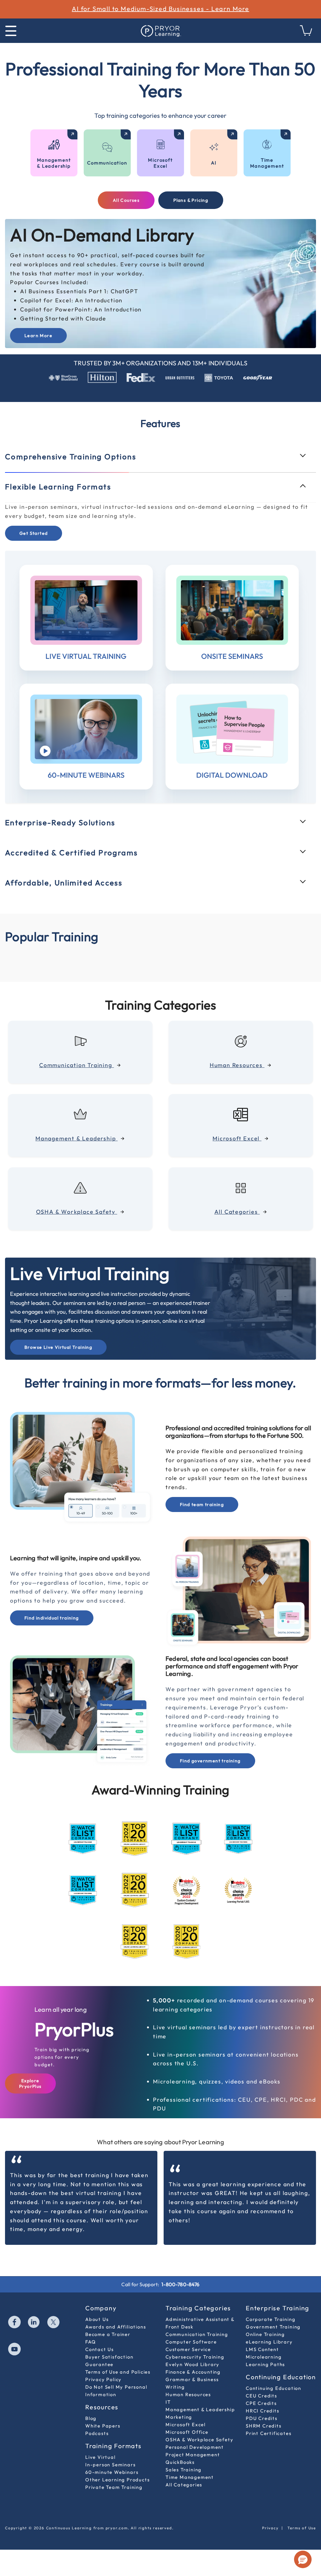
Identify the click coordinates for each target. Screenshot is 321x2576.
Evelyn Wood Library (192, 2364)
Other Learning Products (117, 2480)
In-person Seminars (110, 2465)
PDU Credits (262, 2418)
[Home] (160, 31)
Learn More (38, 336)
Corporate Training (271, 2319)
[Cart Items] (306, 34)
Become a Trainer (108, 2334)
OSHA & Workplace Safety (199, 2440)
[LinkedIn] (34, 2323)
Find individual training (52, 1618)
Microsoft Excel (186, 2425)
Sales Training (184, 2470)
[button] (303, 2559)
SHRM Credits (264, 2426)
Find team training (202, 1504)
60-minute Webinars (112, 2472)
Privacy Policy (103, 2379)
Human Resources (188, 2394)
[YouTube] (15, 2350)
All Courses (126, 200)
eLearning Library (269, 2342)
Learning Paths (265, 2364)
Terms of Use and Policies (118, 2372)
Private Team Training (114, 2487)
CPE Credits (261, 2403)
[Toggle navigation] (11, 31)
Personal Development (195, 2447)
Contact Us (100, 2349)
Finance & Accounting (193, 2372)
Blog (91, 2418)
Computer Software (191, 2342)
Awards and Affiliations (116, 2327)
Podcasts (97, 2433)
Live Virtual (100, 2457)
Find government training (210, 1761)
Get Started (34, 533)
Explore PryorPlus (30, 2083)
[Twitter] (54, 2323)
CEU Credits (261, 2396)
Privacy (270, 2528)
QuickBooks (180, 2462)
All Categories (184, 2485)
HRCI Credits (263, 2411)
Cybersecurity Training (195, 2357)
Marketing (179, 2417)
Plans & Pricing (191, 200)
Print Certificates (268, 2433)
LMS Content (262, 2349)
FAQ (90, 2342)
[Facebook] (15, 2323)
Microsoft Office (187, 2432)
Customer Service (188, 2349)
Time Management (190, 2477)
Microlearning (264, 2357)
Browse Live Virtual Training (58, 1347)
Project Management (193, 2455)
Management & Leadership (200, 2409)
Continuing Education (274, 2388)
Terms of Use (302, 2528)
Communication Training (197, 2334)
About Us (97, 2319)
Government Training (273, 2327)
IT (168, 2402)
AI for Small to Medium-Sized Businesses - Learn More (160, 9)
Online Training (265, 2334)
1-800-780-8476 (180, 2284)
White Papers (103, 2426)
